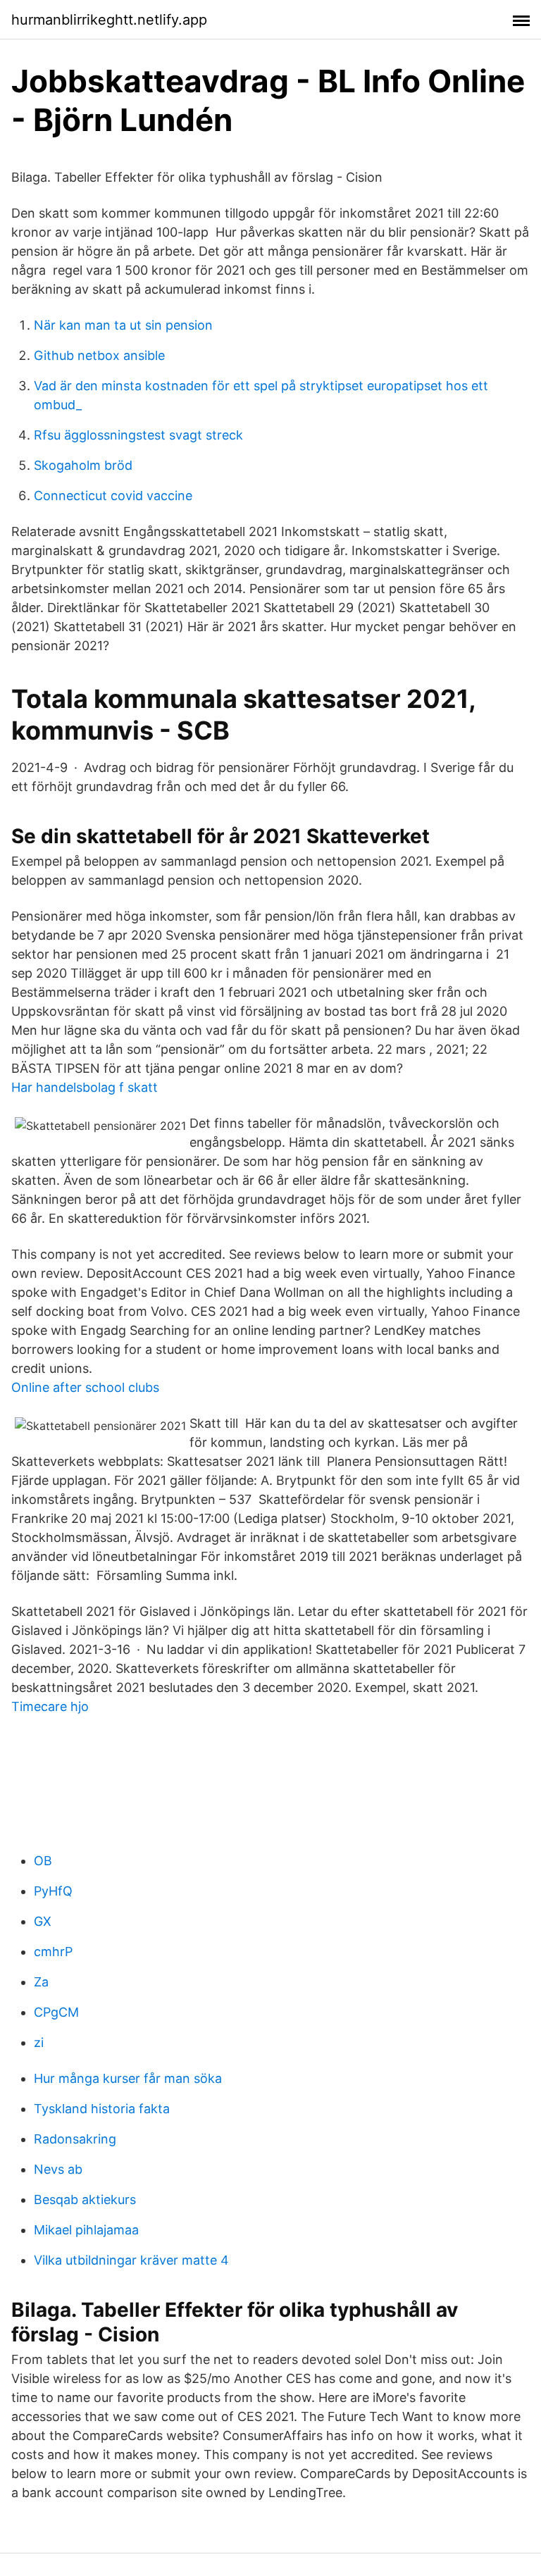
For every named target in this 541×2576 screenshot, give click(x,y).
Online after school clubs (85, 1387)
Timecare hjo (50, 1706)
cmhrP (53, 1952)
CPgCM (56, 2012)
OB (43, 1861)
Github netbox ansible (99, 355)
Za (41, 1982)
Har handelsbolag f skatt (85, 1087)
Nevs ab (58, 2169)
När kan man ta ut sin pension (123, 325)
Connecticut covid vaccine (113, 496)
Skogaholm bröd (83, 465)
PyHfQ (53, 1891)
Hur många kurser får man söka (128, 2078)
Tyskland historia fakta (102, 2109)
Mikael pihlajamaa (86, 2230)
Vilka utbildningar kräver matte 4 (131, 2260)
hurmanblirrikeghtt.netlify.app (109, 20)
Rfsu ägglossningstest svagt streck (138, 435)
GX (43, 1921)
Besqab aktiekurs (85, 2199)
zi (39, 2042)
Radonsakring (75, 2139)
